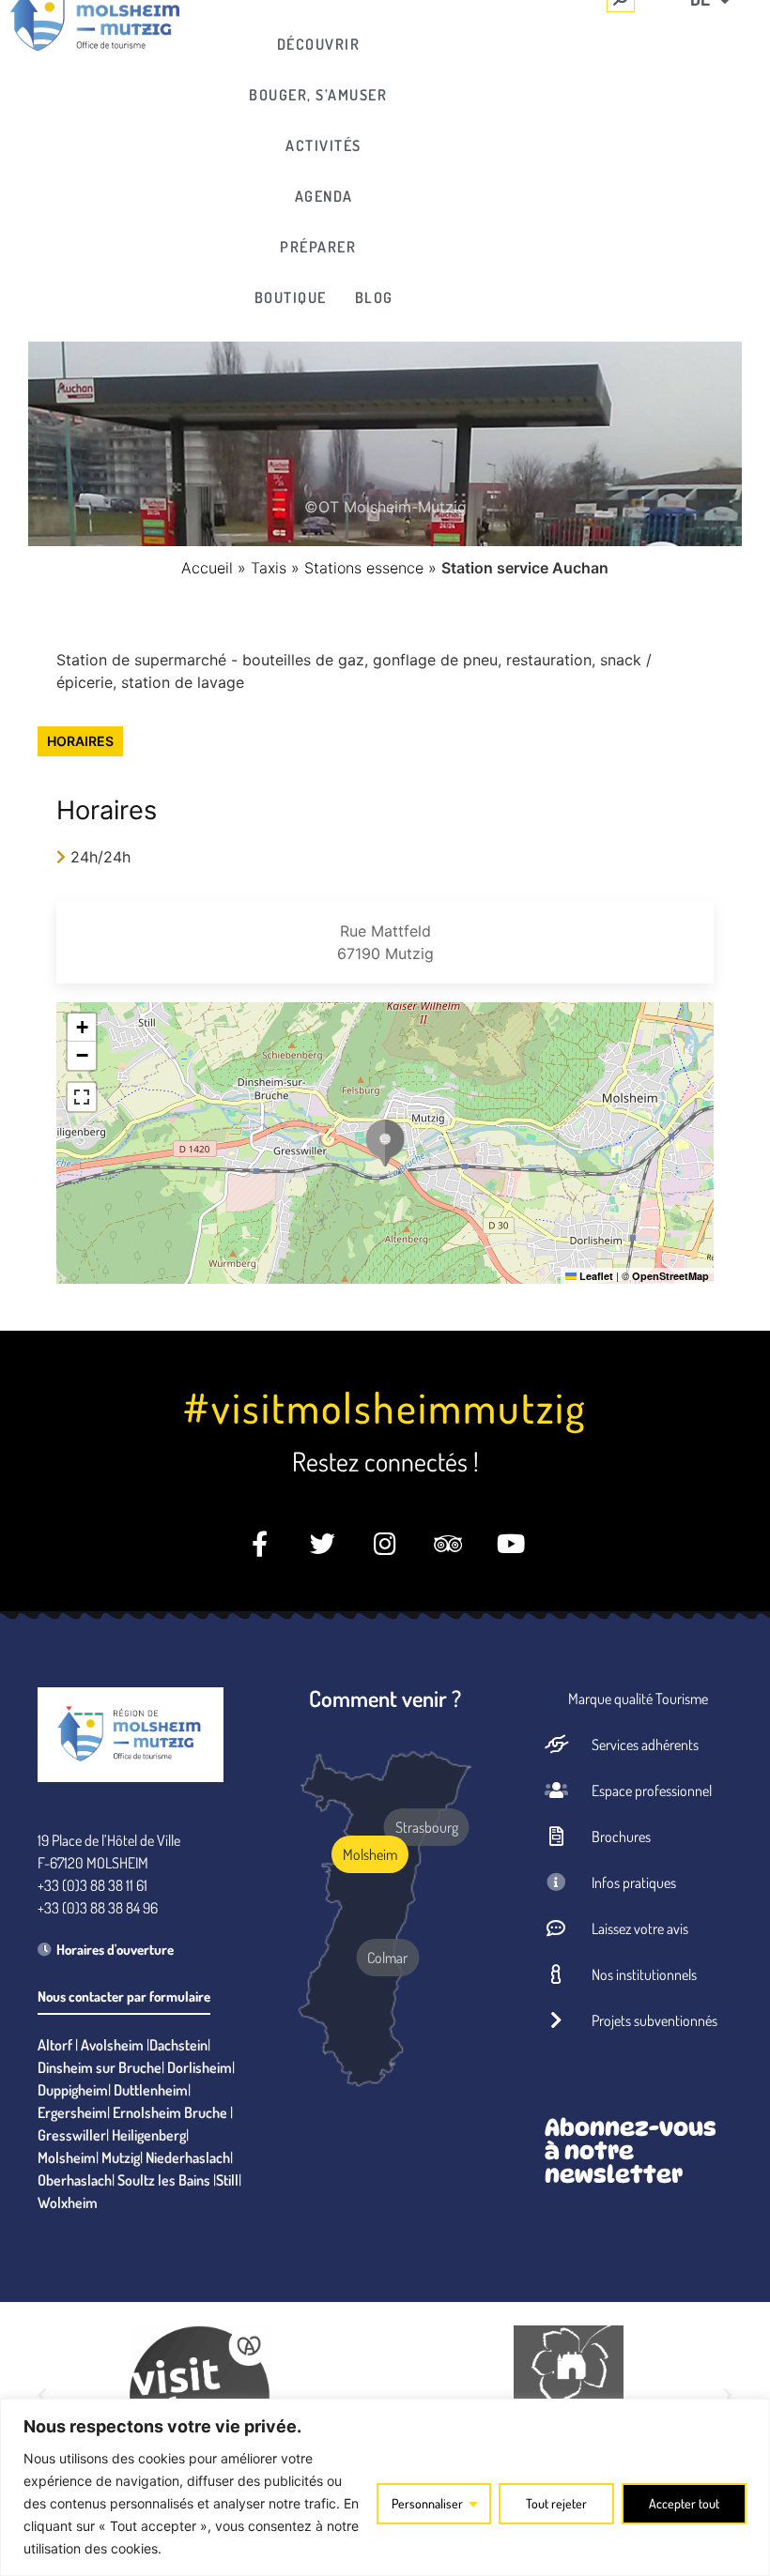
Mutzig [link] (121, 2157)
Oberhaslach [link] (75, 2180)
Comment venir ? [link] (385, 1698)
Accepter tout (684, 2503)
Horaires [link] (80, 741)
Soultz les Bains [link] (164, 2180)
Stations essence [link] (364, 568)
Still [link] (227, 2180)
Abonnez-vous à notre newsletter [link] (631, 2151)
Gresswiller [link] (72, 2135)
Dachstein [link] (178, 2045)
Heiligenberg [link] (149, 2135)
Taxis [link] (269, 568)
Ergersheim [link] (72, 2112)
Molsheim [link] (67, 2157)
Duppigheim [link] (73, 2090)
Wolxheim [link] (68, 2203)
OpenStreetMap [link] (670, 1276)
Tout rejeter (556, 2503)
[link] (324, 44)
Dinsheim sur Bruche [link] (100, 2067)
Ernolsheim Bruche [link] (170, 2112)
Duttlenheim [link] (151, 2090)
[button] (385, 1143)
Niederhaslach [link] (188, 2157)
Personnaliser (427, 2503)
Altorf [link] (55, 2045)
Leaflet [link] (595, 1276)
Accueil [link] (207, 568)
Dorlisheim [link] (200, 2067)
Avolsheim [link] (112, 2045)
